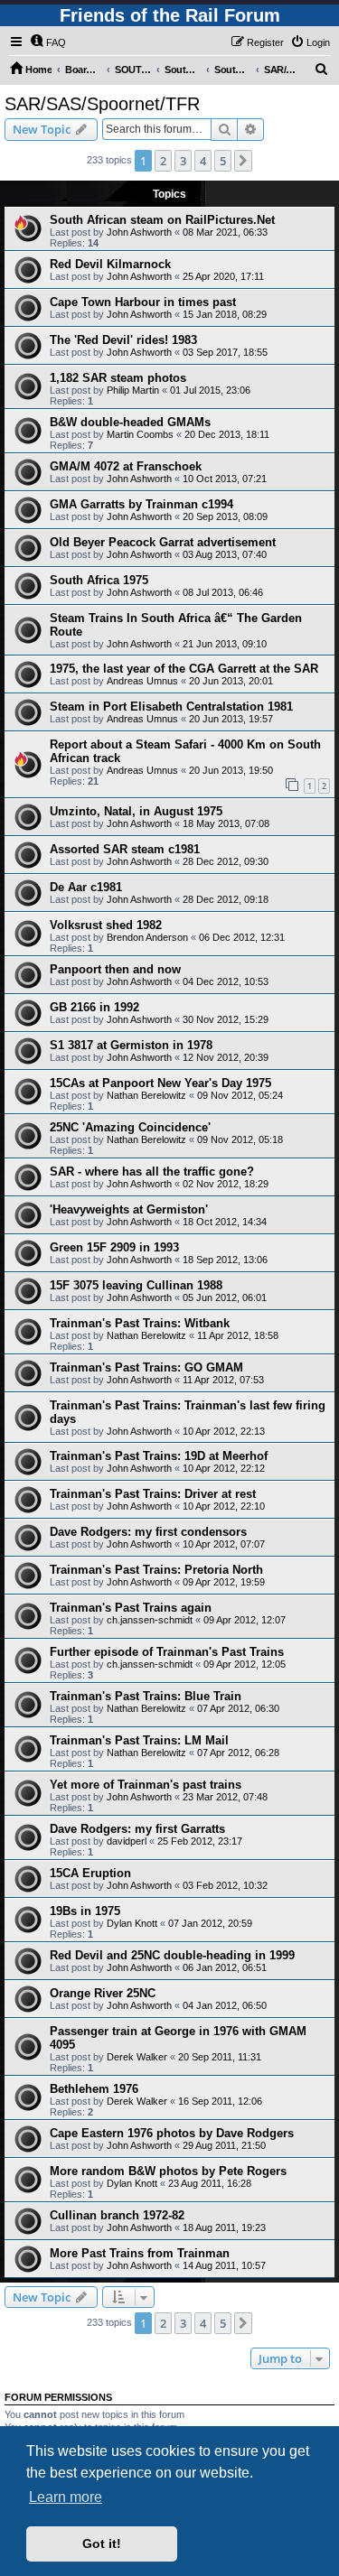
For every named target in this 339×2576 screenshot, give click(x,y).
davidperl (127, 1841)
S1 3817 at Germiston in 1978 (131, 1045)
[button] (243, 161)
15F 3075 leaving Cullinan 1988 (136, 1285)
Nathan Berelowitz (146, 1095)
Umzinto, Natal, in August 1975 (136, 811)
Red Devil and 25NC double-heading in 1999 (172, 1955)
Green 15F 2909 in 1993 (114, 1247)
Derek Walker (137, 2057)
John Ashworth (139, 232)
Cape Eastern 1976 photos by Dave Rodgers (172, 2133)
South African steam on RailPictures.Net (162, 220)
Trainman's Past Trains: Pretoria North (156, 1570)
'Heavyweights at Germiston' (129, 1209)
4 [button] (203, 161)
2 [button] (163, 161)
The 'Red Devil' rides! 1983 (123, 340)
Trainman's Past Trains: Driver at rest (153, 1494)
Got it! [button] (102, 2543)
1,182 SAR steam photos (118, 378)
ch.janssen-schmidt (150, 1620)
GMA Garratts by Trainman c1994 (141, 504)
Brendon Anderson (147, 937)
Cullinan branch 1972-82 (117, 2215)
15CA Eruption (90, 1873)
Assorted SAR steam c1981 (125, 849)
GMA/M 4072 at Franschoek (126, 466)
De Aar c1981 (86, 887)
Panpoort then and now (115, 969)
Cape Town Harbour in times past (143, 302)
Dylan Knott (132, 1923)
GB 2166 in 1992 (94, 1007)
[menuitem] (48, 42)
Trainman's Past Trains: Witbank (140, 1323)
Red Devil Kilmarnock (110, 264)
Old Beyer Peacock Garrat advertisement (163, 542)
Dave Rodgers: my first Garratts (137, 1829)
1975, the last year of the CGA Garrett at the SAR (184, 669)
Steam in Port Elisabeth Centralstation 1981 (171, 707)
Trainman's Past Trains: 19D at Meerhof (159, 1456)
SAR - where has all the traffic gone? (152, 1172)
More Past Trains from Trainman (140, 2253)
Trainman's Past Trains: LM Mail (139, 1740)
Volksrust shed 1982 (106, 925)
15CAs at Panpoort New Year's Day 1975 (160, 1083)
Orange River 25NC (103, 1993)
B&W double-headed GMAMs (130, 422)
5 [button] (223, 161)
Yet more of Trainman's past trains (146, 1785)
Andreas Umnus (142, 681)
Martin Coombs (140, 434)
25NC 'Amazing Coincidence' (130, 1127)
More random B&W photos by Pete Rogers (168, 2171)
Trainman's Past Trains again (131, 1608)
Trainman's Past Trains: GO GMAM (146, 1367)
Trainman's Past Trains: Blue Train (146, 1696)
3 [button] (183, 161)
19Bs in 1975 (85, 1911)
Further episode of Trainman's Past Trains (167, 1652)
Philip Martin (133, 390)
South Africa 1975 (99, 580)
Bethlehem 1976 (94, 2089)
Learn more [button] (66, 2497)
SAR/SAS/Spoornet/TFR (102, 104)
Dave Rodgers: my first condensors (148, 1532)
